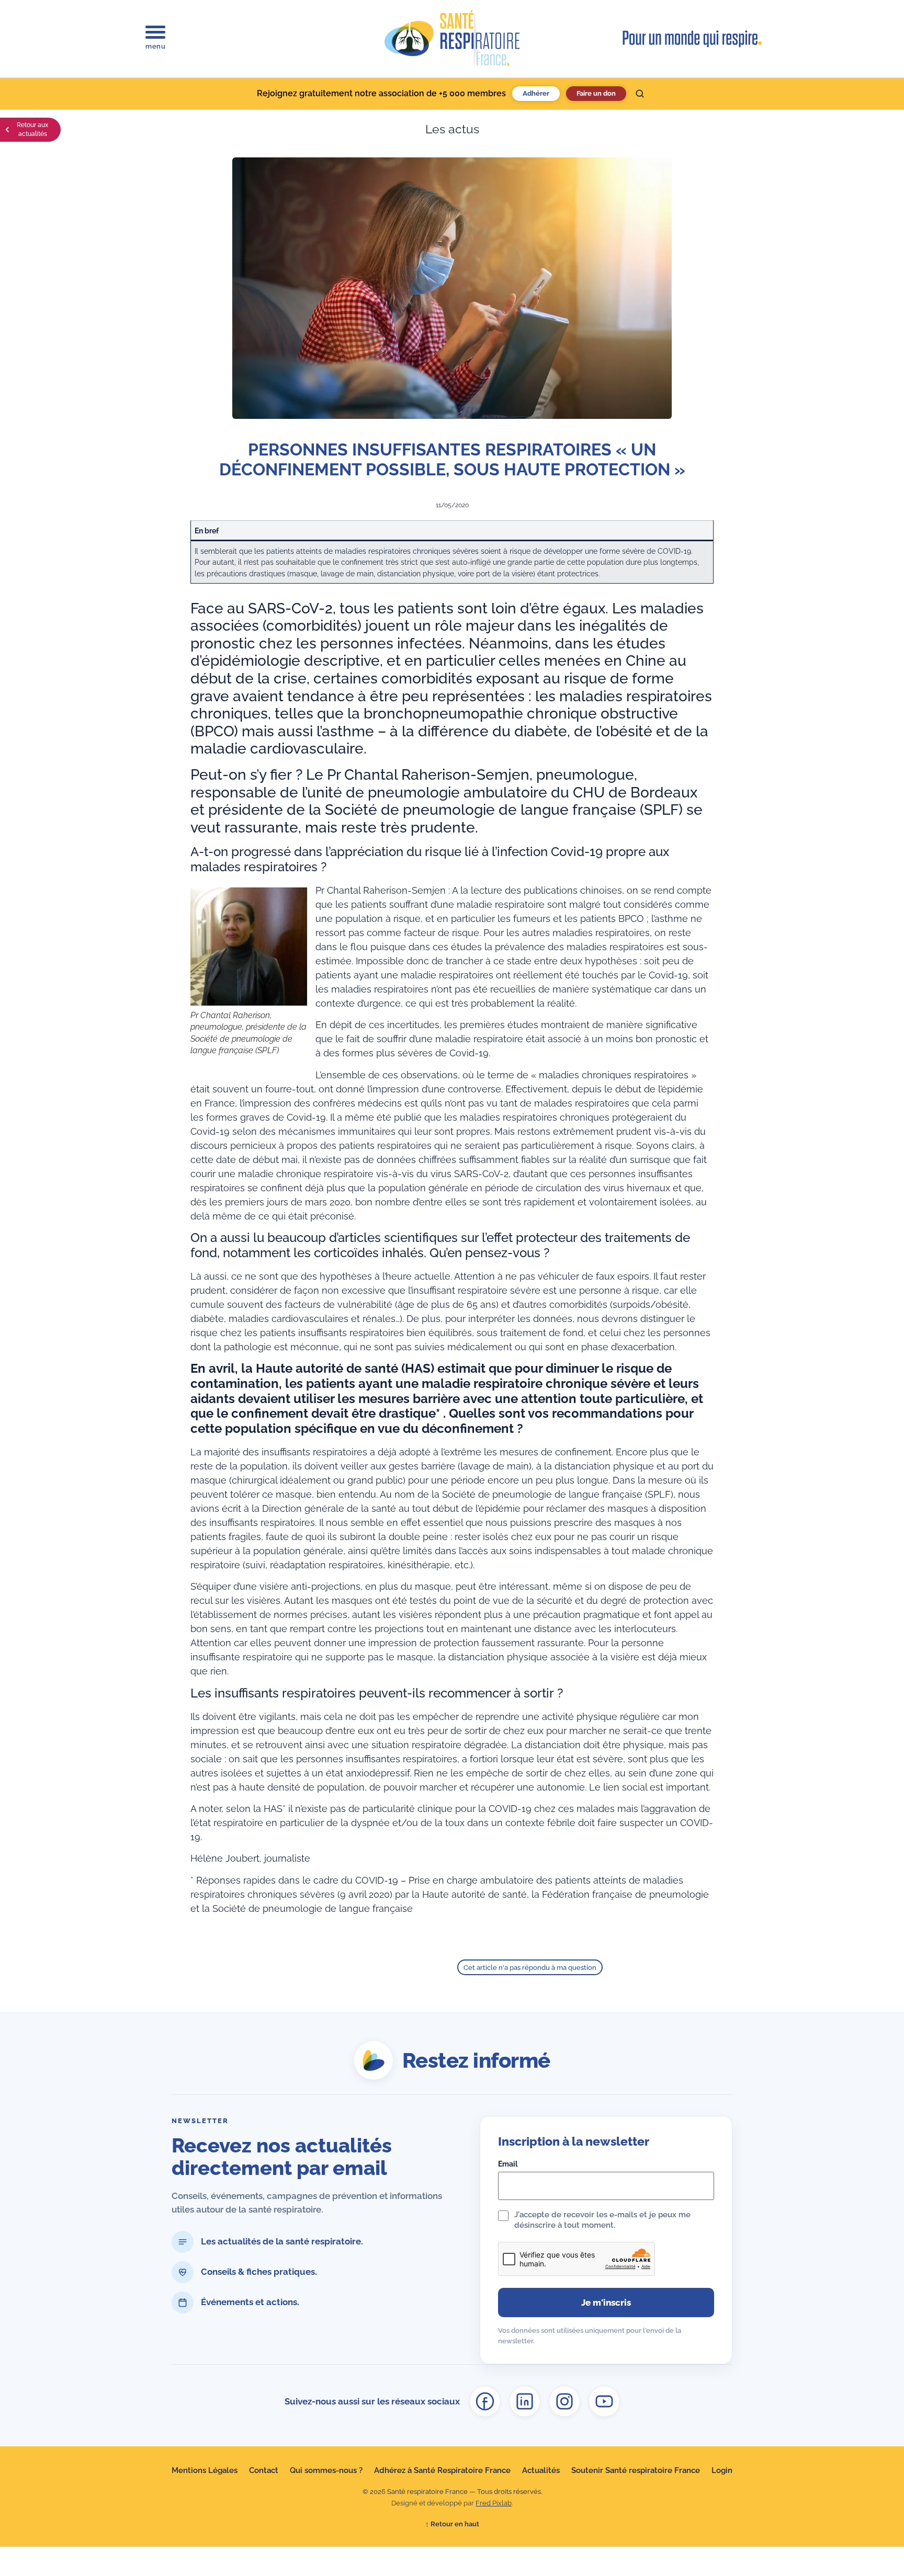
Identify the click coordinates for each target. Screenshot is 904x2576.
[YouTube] (604, 2401)
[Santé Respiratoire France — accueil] (452, 39)
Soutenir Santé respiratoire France (636, 2470)
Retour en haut (452, 2524)
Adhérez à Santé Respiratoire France (442, 2470)
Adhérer (536, 93)
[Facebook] (485, 2401)
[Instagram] (564, 2401)
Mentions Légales (205, 2470)
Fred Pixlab (494, 2503)
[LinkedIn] (525, 2401)
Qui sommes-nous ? (326, 2470)
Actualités (541, 2470)
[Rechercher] (640, 94)
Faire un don (596, 93)
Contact (264, 2470)
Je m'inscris (606, 2303)
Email (508, 2164)
